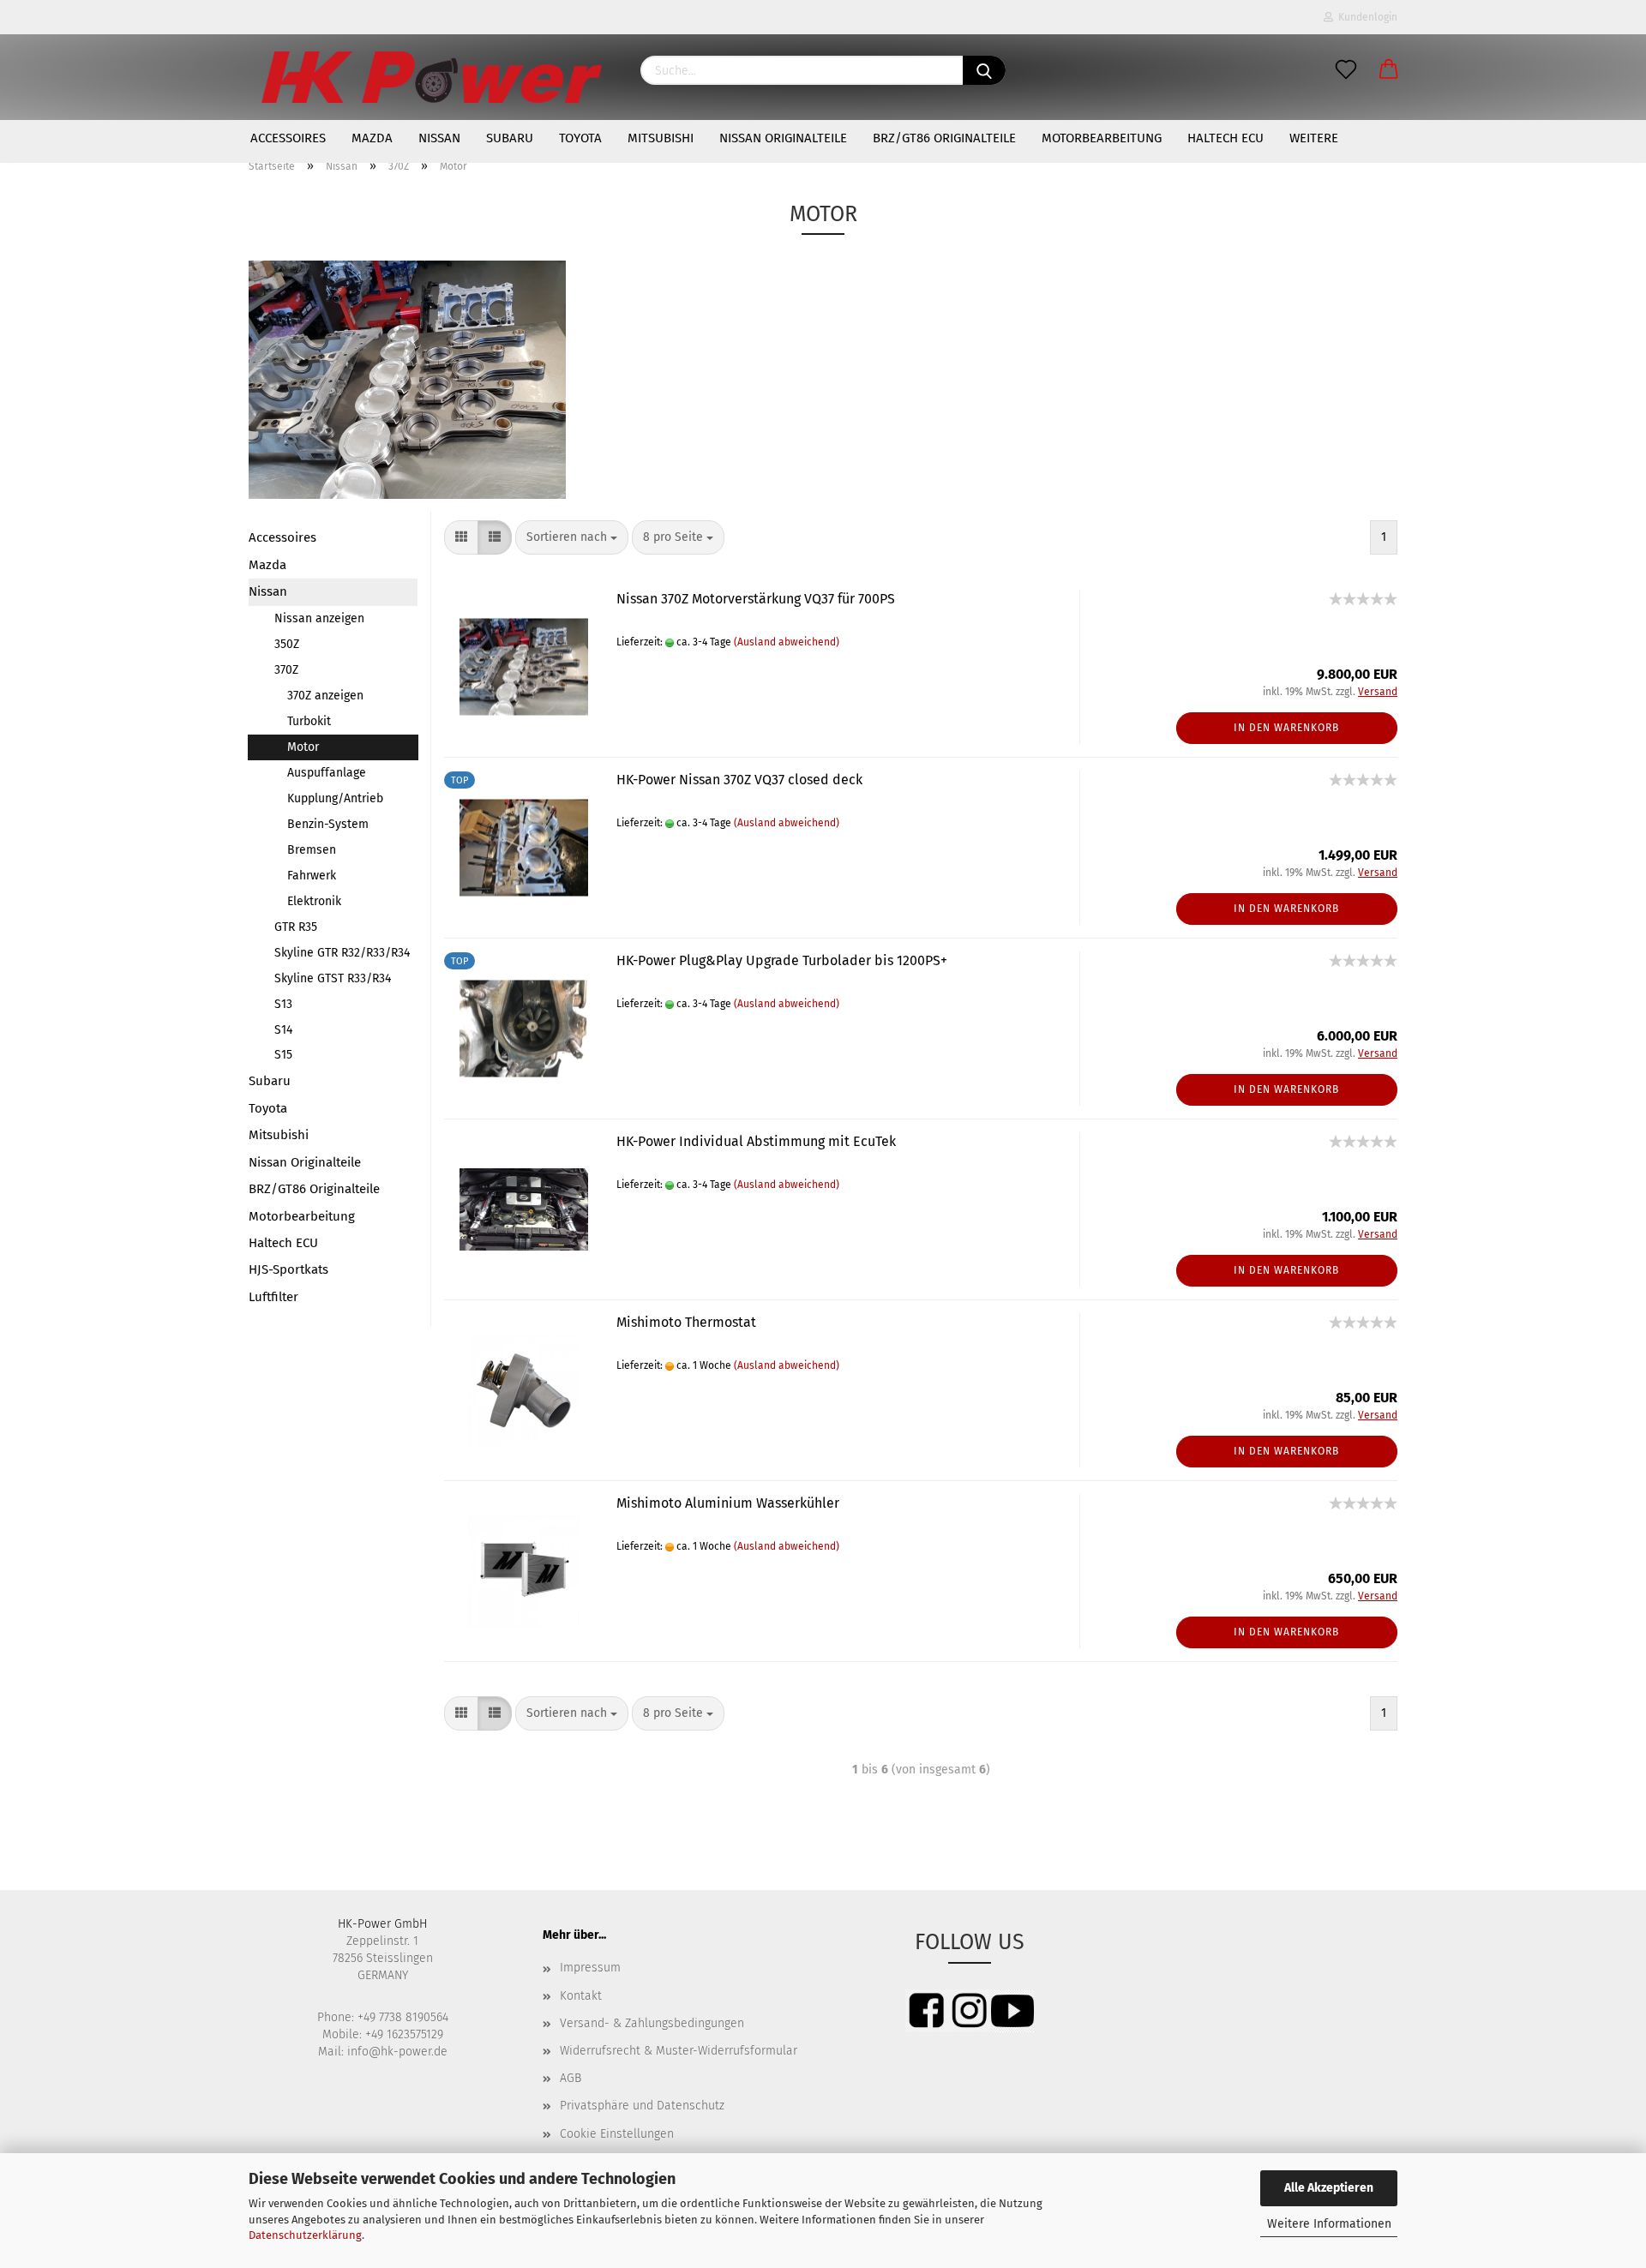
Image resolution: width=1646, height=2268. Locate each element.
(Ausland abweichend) (787, 642)
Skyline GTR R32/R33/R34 (342, 953)
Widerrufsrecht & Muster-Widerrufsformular (679, 2051)
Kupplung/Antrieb (335, 798)
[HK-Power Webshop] (432, 77)
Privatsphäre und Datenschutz (642, 2106)
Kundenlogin (1365, 17)
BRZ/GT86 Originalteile (944, 138)
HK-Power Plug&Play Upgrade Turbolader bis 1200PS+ (782, 960)
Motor (303, 747)
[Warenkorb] (1389, 70)
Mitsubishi (661, 138)
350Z (287, 644)
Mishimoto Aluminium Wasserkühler (728, 1503)
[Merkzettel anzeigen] (1346, 70)
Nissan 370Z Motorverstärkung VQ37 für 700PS (756, 599)
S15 (283, 1055)
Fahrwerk (312, 876)
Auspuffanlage (327, 773)
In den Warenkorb (1286, 728)
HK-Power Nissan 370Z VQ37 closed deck (739, 780)
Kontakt (581, 1996)
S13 (283, 1004)
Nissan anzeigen (319, 618)
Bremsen (312, 850)
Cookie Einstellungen (617, 2134)
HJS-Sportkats (288, 1269)
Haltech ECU (1225, 138)
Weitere (1314, 138)
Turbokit (309, 721)
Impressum (590, 1968)
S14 (283, 1030)
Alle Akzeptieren (1329, 2188)
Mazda (372, 138)
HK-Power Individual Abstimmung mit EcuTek (756, 1141)
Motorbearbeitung (1102, 138)
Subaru (510, 138)
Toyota (580, 138)
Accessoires (288, 138)
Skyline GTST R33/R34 (333, 978)
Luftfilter (273, 1297)
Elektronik (314, 901)
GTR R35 (296, 927)
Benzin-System (328, 824)
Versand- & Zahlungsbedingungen (652, 2023)
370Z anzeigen (325, 696)
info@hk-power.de (397, 2052)
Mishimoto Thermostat (686, 1322)
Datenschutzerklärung (305, 2235)
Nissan (439, 138)
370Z (286, 670)
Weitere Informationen (1329, 2224)
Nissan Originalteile (783, 138)
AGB (571, 2078)
